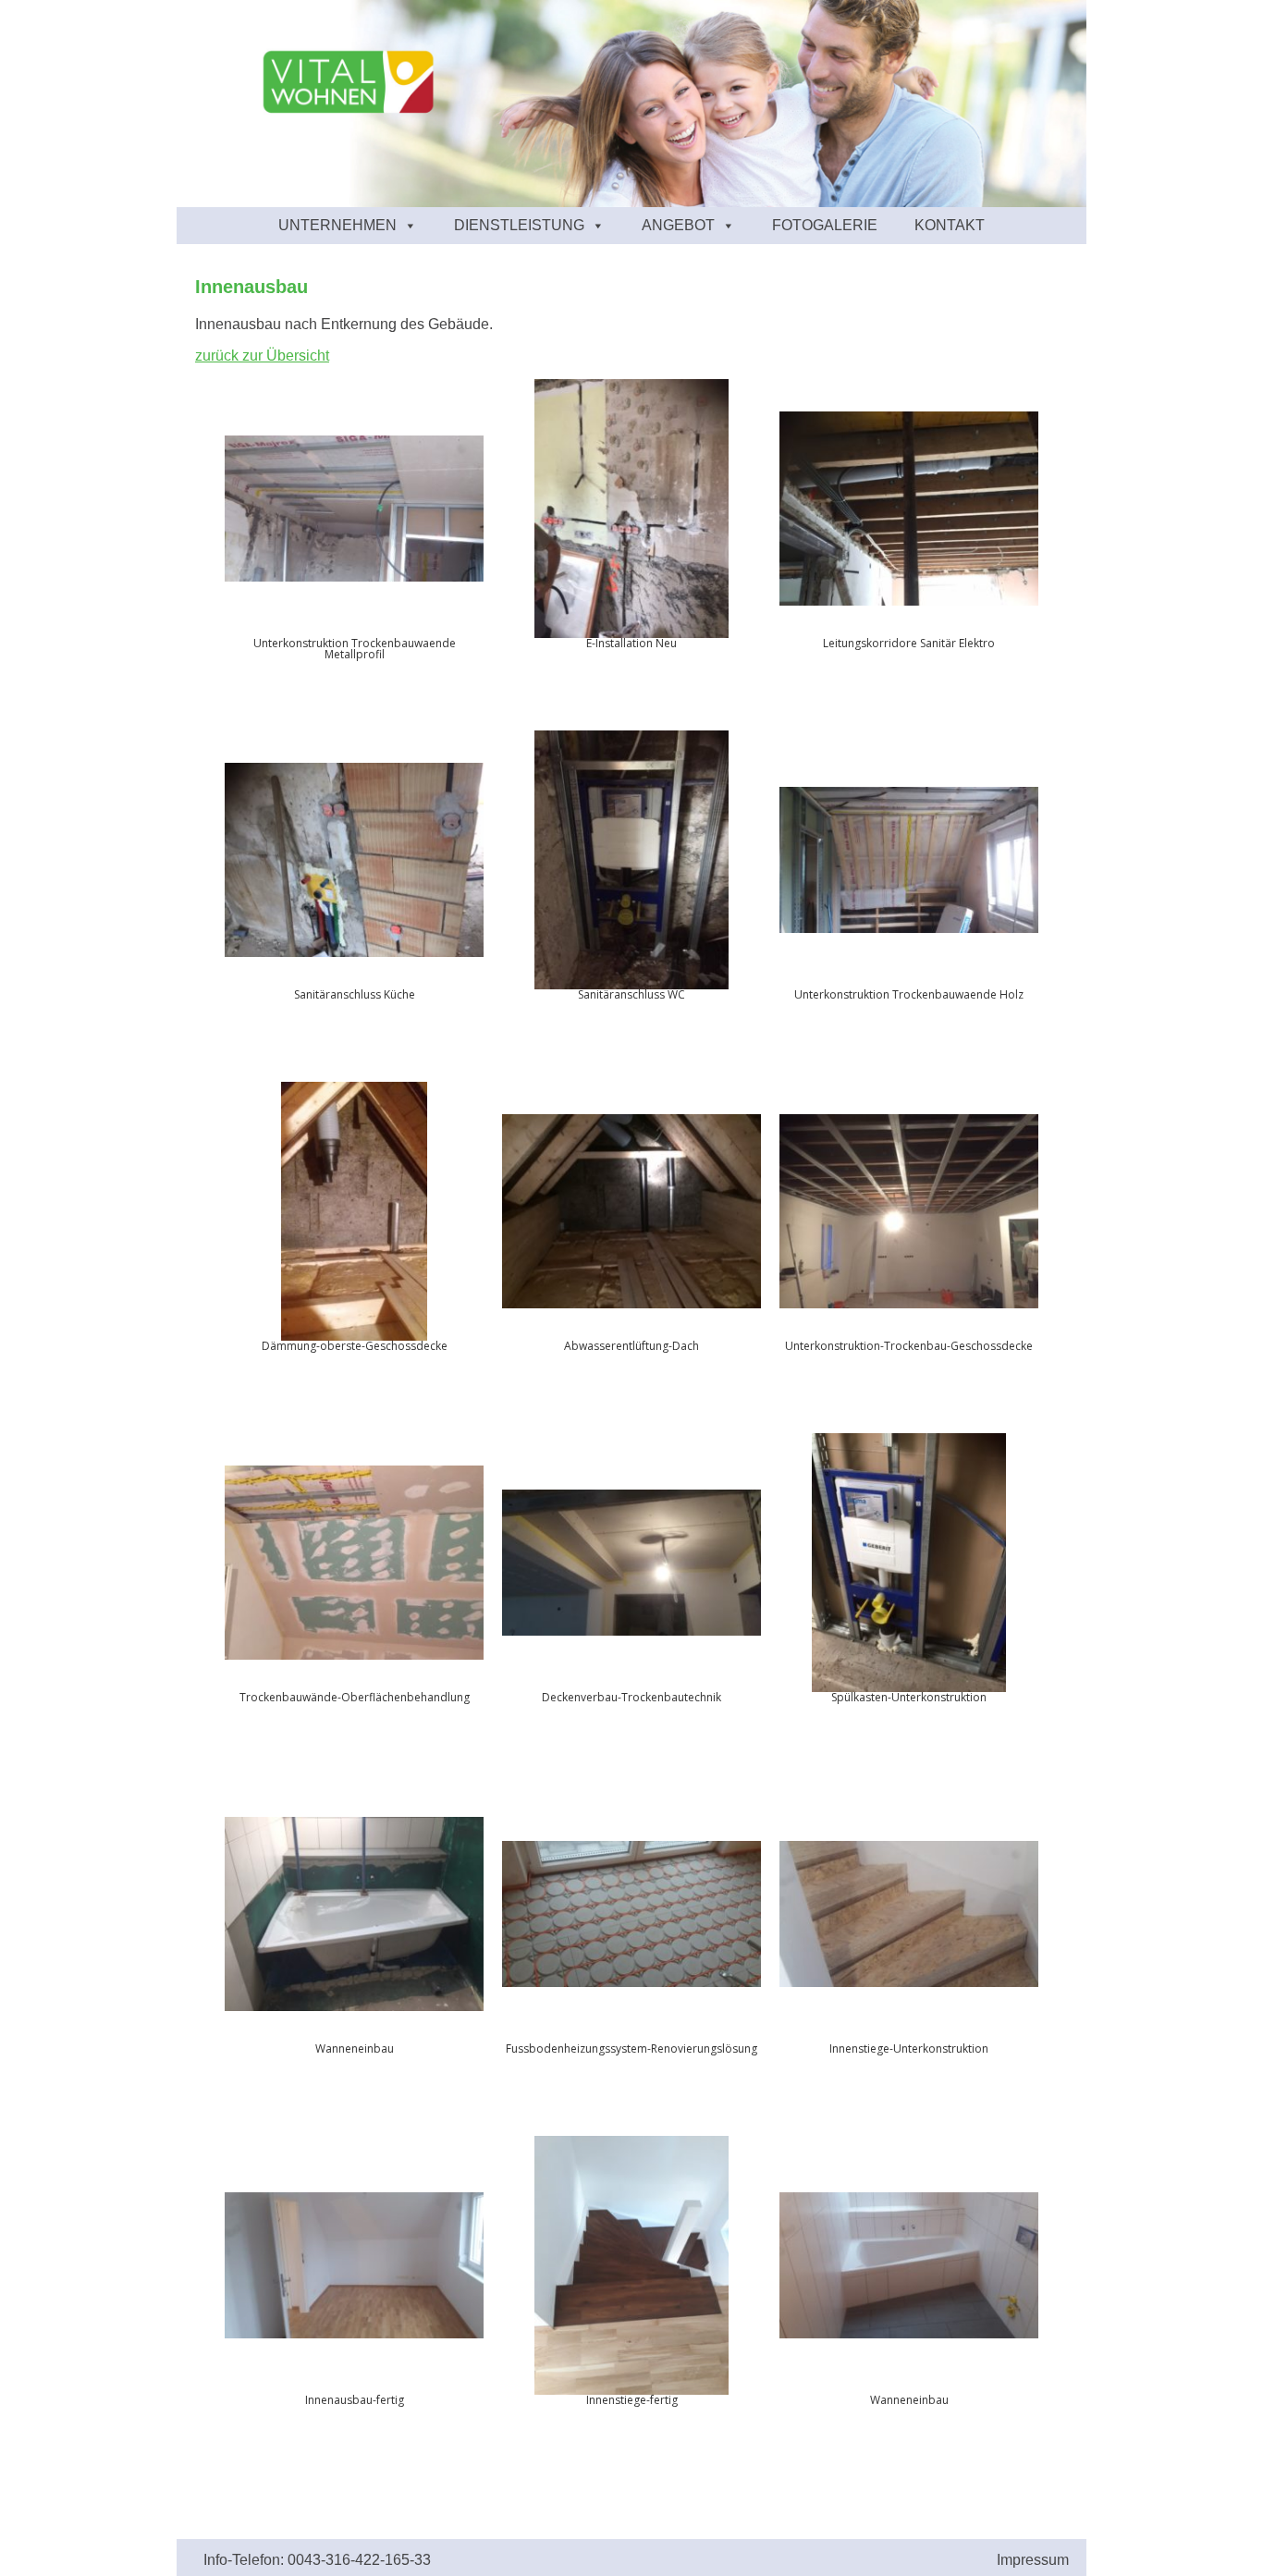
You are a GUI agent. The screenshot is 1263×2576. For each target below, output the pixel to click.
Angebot (678, 225)
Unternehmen (337, 225)
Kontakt (950, 225)
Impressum (1033, 2560)
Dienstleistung (519, 225)
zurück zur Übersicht (262, 356)
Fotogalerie (825, 225)
